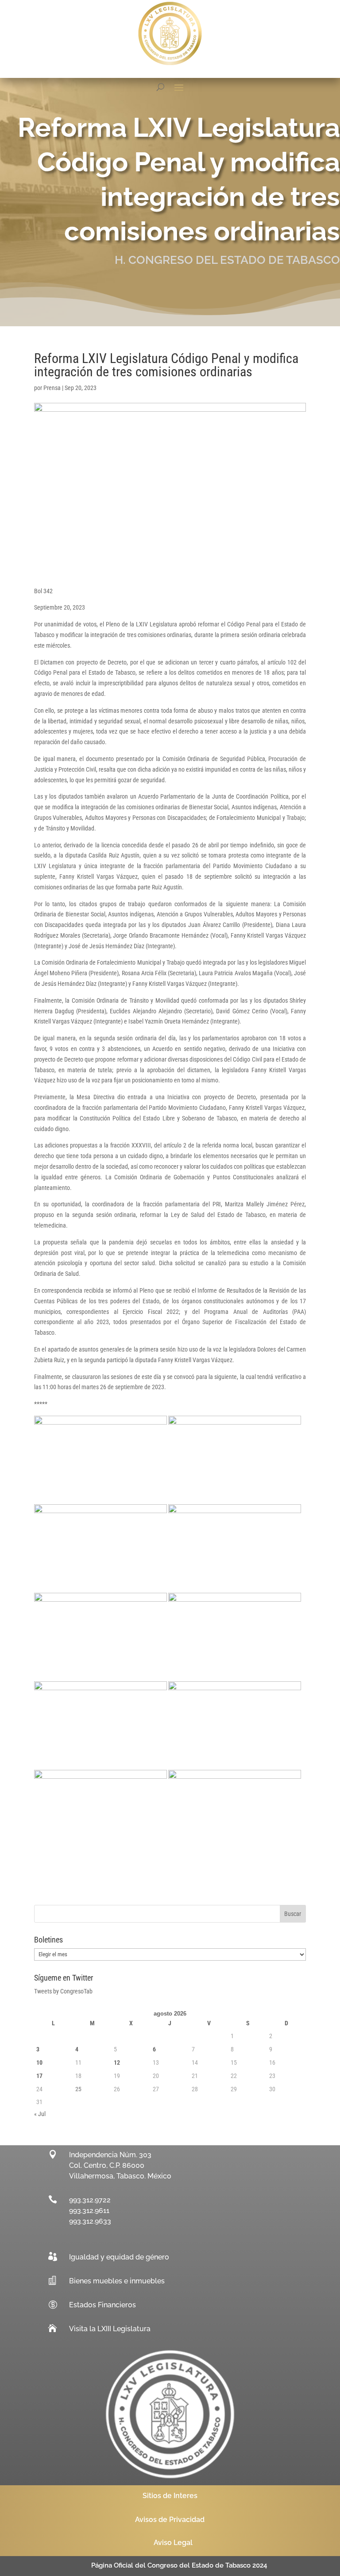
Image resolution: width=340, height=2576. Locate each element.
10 (39, 2062)
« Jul (40, 2114)
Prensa (52, 388)
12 (117, 2062)
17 (39, 2076)
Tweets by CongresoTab (63, 1991)
